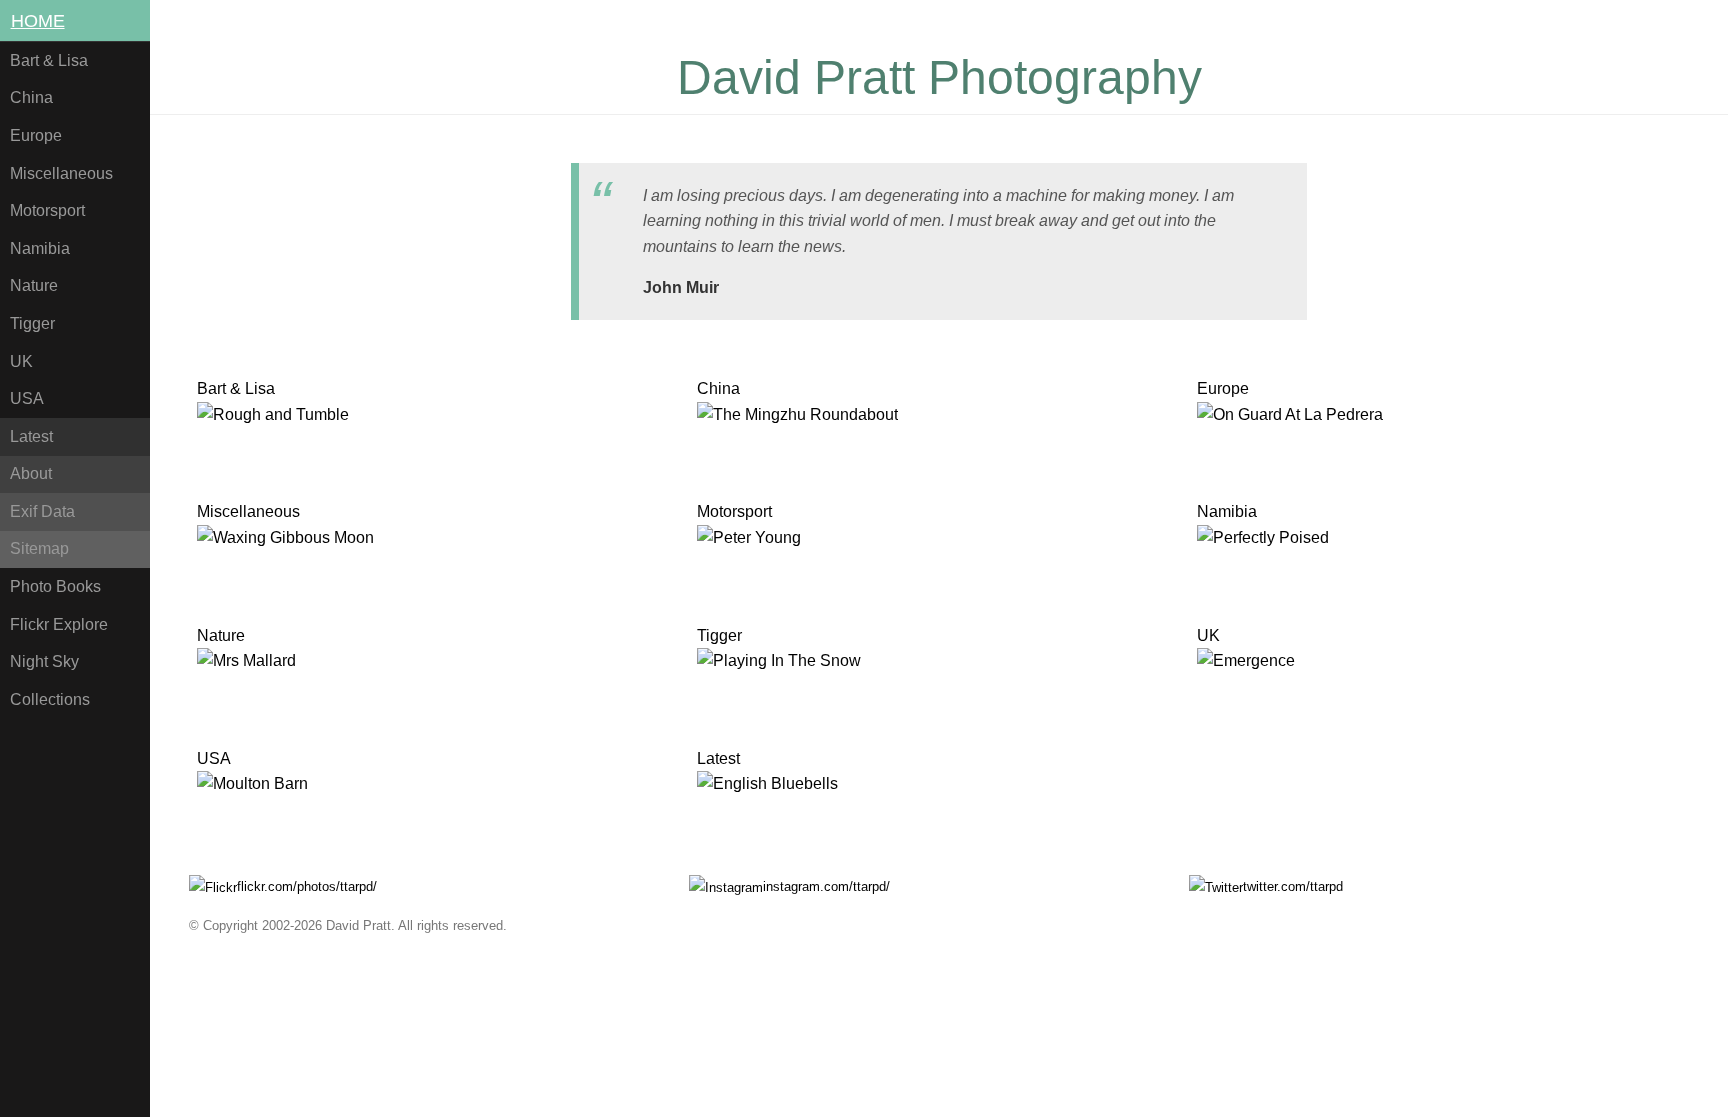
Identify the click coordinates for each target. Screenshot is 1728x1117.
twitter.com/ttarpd (1293, 886)
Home (38, 21)
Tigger (32, 323)
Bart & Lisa (49, 60)
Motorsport (47, 210)
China (31, 97)
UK (21, 361)
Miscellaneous (61, 173)
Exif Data (42, 511)
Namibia (40, 248)
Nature (34, 285)
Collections (50, 699)
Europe (36, 135)
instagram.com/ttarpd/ (826, 886)
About (31, 473)
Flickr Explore (59, 624)
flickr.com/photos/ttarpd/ (307, 886)
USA (27, 398)
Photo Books (55, 586)
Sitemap (39, 548)
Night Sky (44, 661)
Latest (31, 436)
